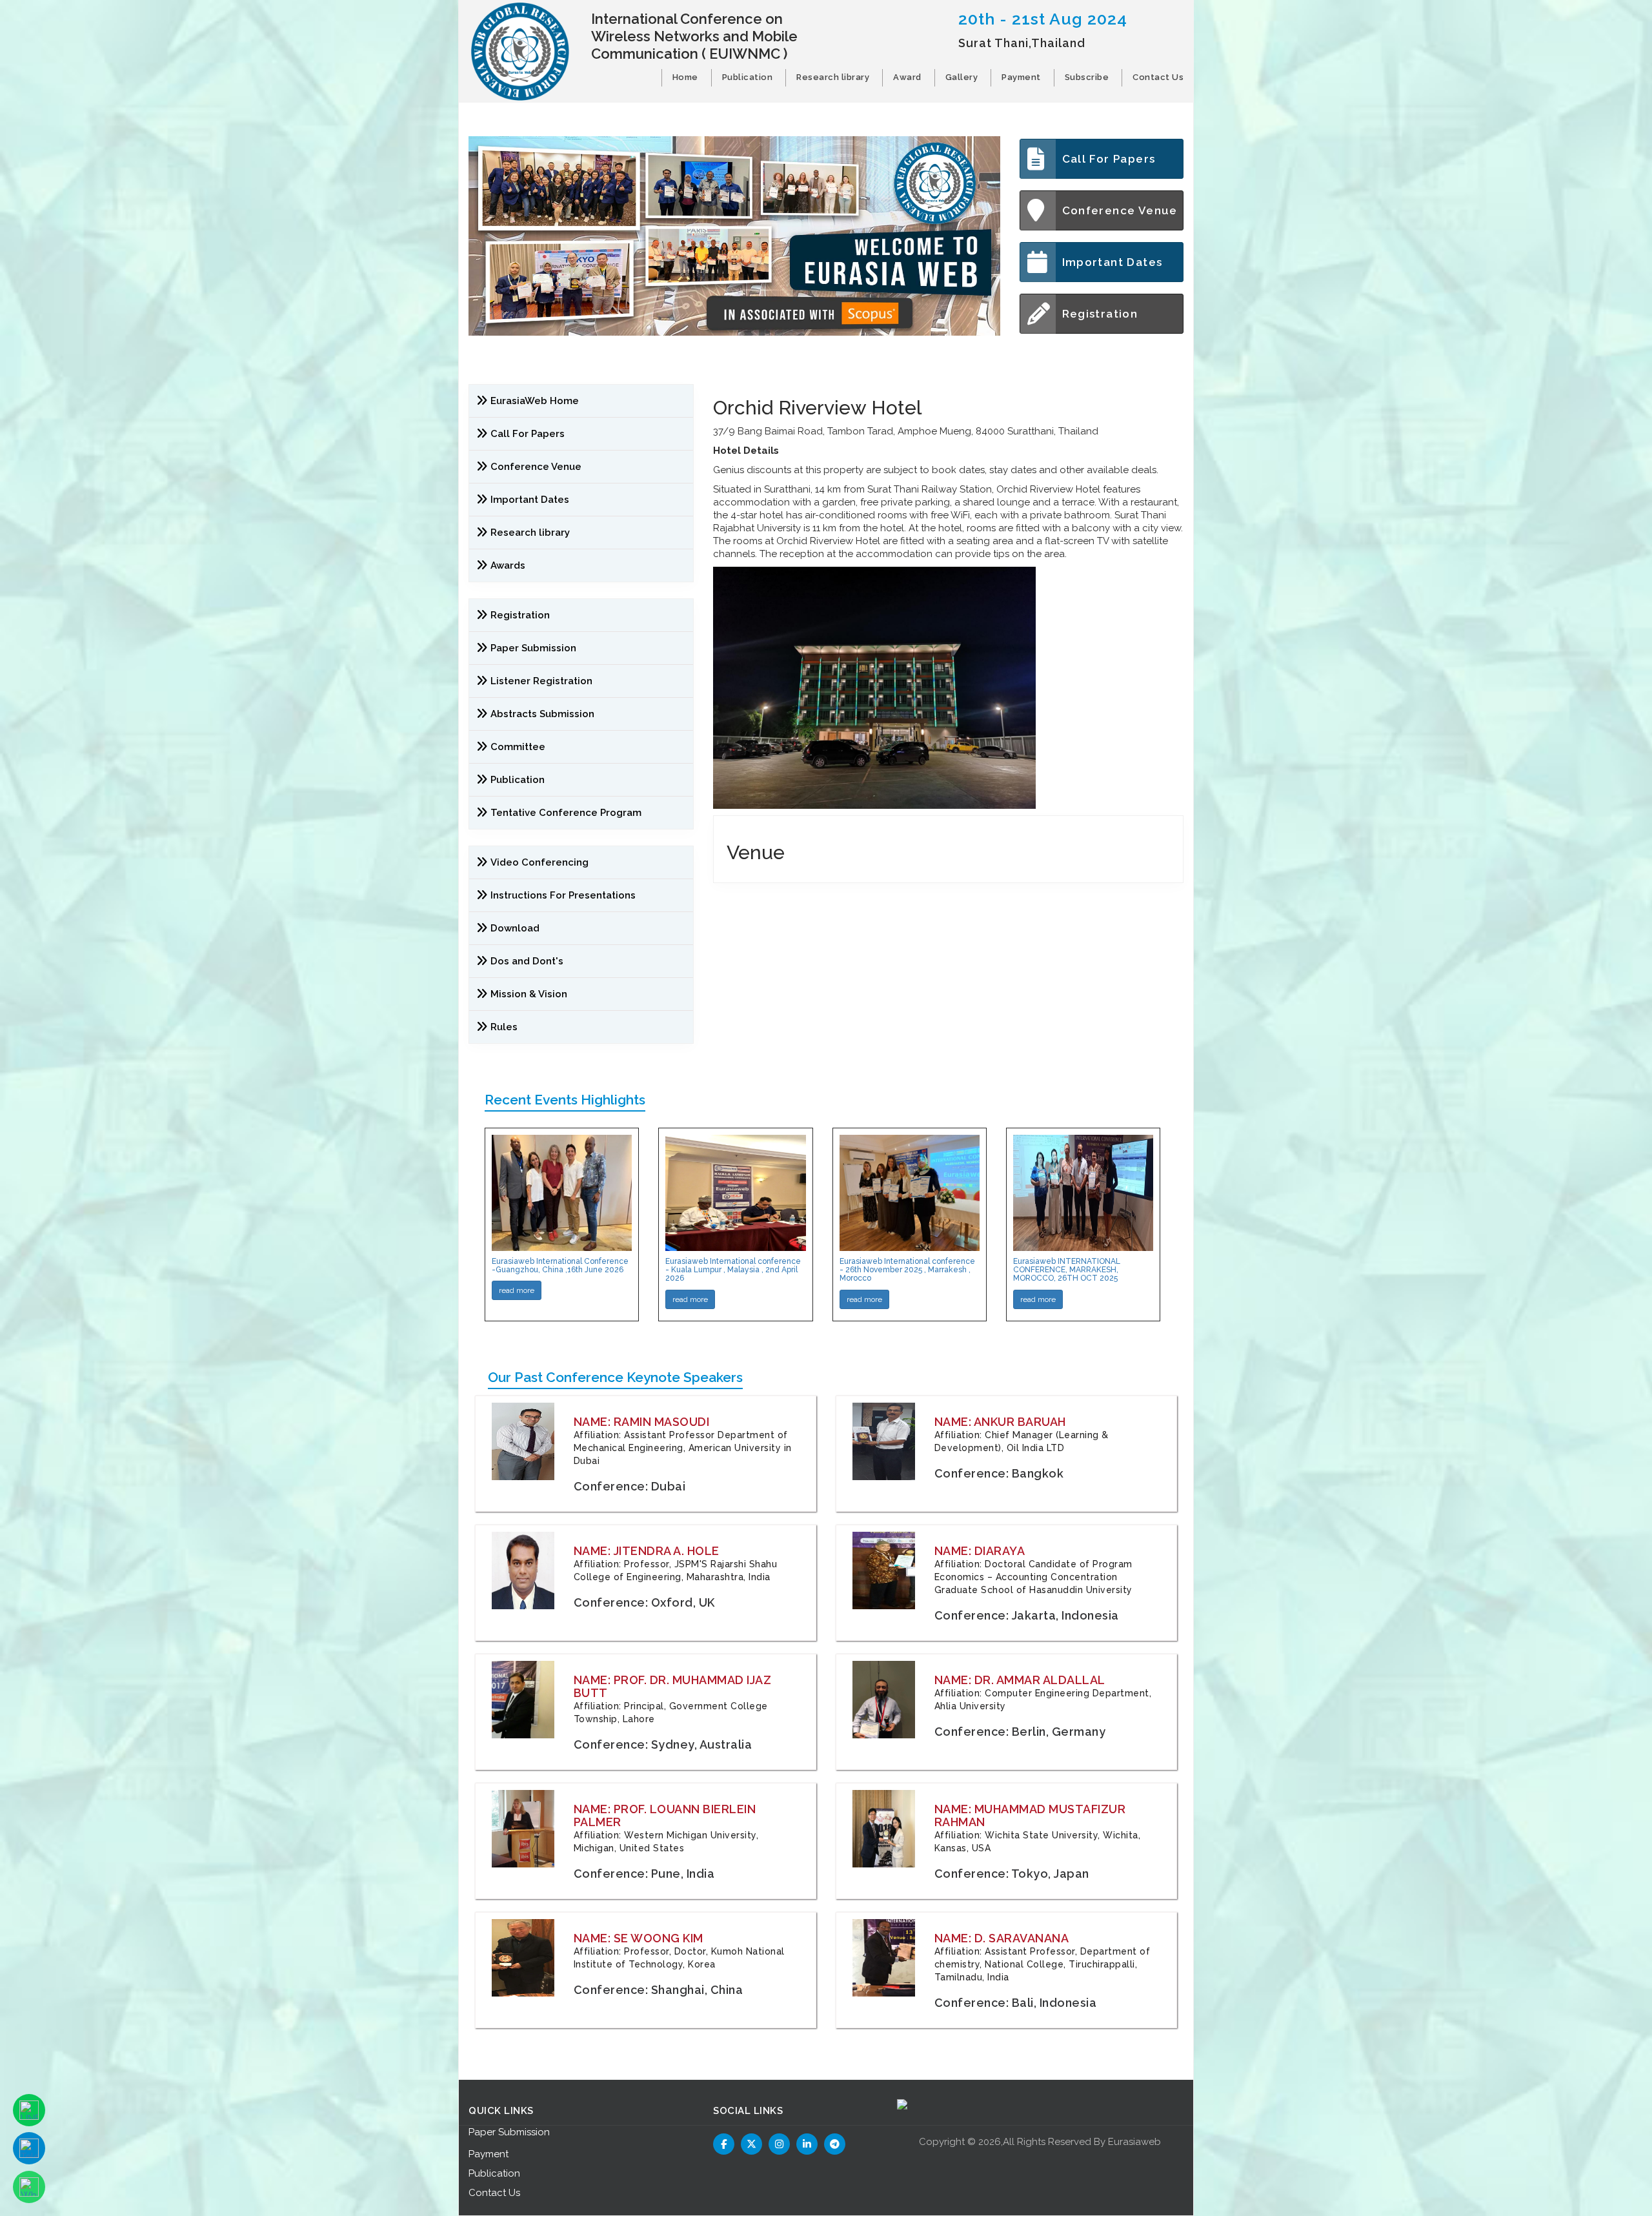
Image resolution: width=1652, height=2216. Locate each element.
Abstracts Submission (542, 714)
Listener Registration (541, 681)
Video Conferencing (541, 862)
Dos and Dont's (527, 961)
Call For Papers (1109, 159)
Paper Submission (533, 648)
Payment (1021, 77)
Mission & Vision (529, 994)
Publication (748, 77)
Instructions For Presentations (563, 895)
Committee (518, 747)
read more (517, 1290)
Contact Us (1158, 77)
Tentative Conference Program (566, 813)
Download (515, 928)
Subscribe (1087, 77)
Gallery (962, 77)
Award (907, 77)
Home (685, 77)
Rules (504, 1027)
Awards (508, 565)
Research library (833, 77)
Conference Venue (1120, 210)
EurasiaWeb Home (535, 401)
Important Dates (1113, 262)
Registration (1100, 314)
